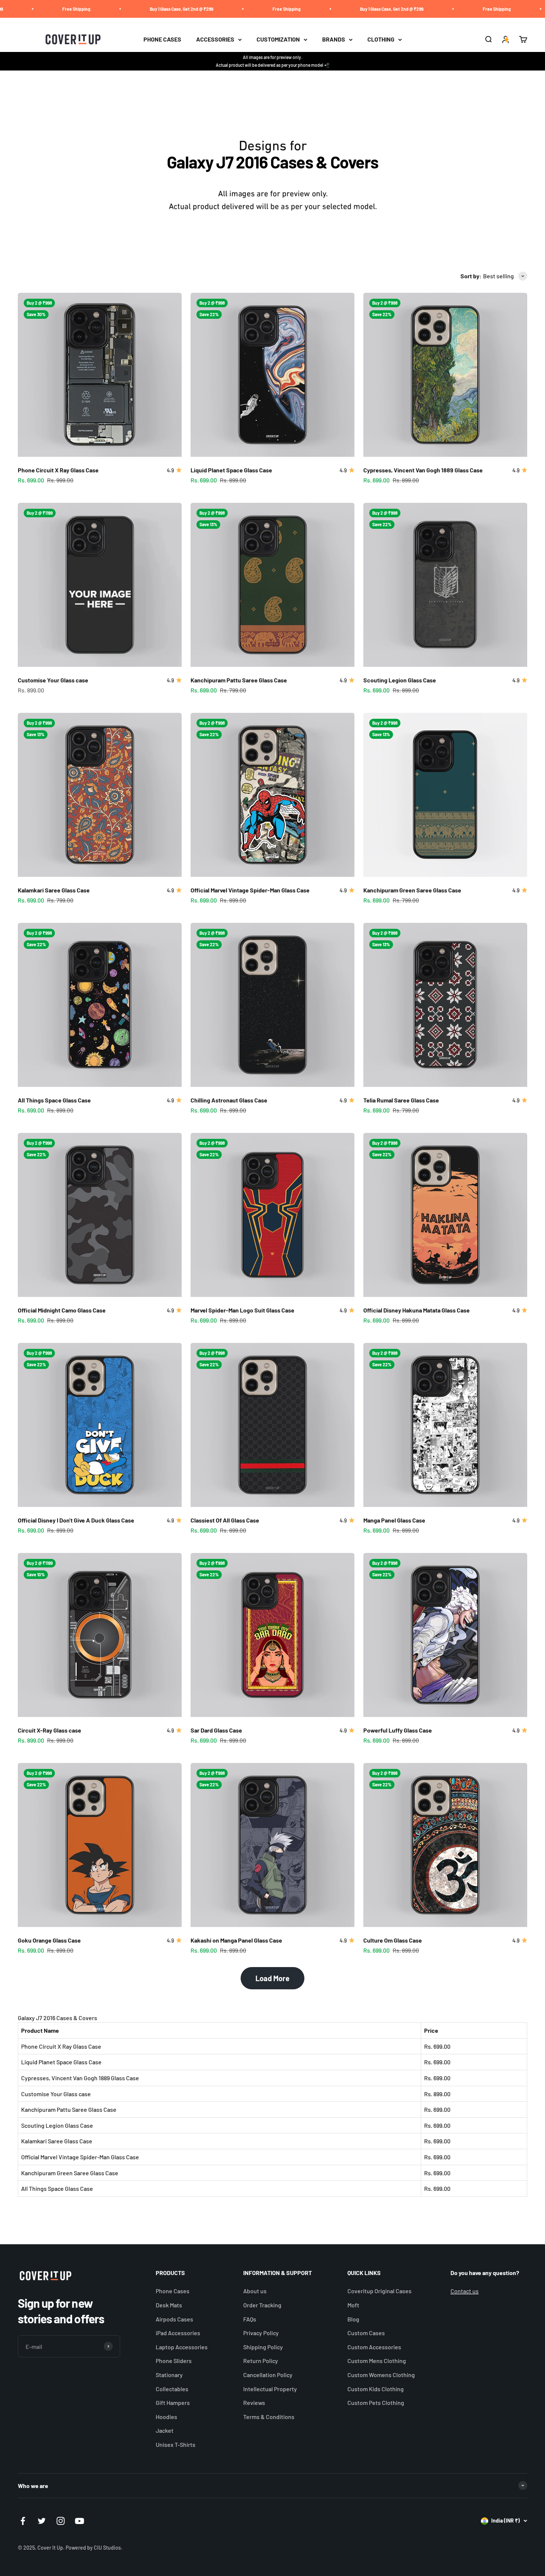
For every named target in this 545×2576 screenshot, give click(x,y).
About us (255, 2291)
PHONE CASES (162, 40)
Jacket (165, 2430)
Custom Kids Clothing (376, 2389)
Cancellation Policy (268, 2375)
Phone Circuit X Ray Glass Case (58, 470)
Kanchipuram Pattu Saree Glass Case (239, 680)
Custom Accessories (374, 2347)
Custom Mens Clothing (377, 2361)
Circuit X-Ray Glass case (49, 1730)
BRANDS (334, 40)
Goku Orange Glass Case (49, 1940)
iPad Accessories (178, 2333)
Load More (272, 1978)
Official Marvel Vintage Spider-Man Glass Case (250, 890)
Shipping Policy (263, 2347)
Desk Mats (169, 2305)
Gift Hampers (173, 2403)
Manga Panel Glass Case (394, 1520)
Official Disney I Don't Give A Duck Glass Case (76, 1520)
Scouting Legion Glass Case (400, 680)
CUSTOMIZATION (278, 40)
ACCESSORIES (215, 40)
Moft (353, 2305)
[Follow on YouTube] (80, 2521)
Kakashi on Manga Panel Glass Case (236, 1940)
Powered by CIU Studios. (94, 2548)
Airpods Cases (174, 2319)
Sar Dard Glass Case (216, 1730)
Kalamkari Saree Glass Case (54, 890)
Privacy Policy (261, 2333)
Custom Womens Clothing (381, 2375)
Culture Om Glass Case (393, 1940)
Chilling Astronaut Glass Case (229, 1100)
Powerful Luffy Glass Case (398, 1730)
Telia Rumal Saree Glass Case (401, 1100)
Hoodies (166, 2417)
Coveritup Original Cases (379, 2291)
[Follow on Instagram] (61, 2521)
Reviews (254, 2403)
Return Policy (261, 2361)
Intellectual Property (270, 2389)
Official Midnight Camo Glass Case (62, 1310)
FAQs (250, 2319)
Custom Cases (366, 2333)
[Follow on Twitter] (42, 2521)
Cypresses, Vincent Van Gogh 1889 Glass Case (423, 470)
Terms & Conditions (269, 2417)
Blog (353, 2319)
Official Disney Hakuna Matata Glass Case (417, 1310)
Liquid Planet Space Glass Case (231, 470)
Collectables (172, 2389)
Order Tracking (262, 2305)
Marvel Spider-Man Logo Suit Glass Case (242, 1310)
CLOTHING (381, 40)
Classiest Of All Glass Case (225, 1520)
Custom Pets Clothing (376, 2403)
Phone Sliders (174, 2361)
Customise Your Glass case (53, 680)
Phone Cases (173, 2291)
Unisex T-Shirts (176, 2444)
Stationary (169, 2375)
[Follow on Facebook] (23, 2521)
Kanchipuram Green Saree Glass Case (412, 890)
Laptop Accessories (182, 2347)
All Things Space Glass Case (54, 1100)
